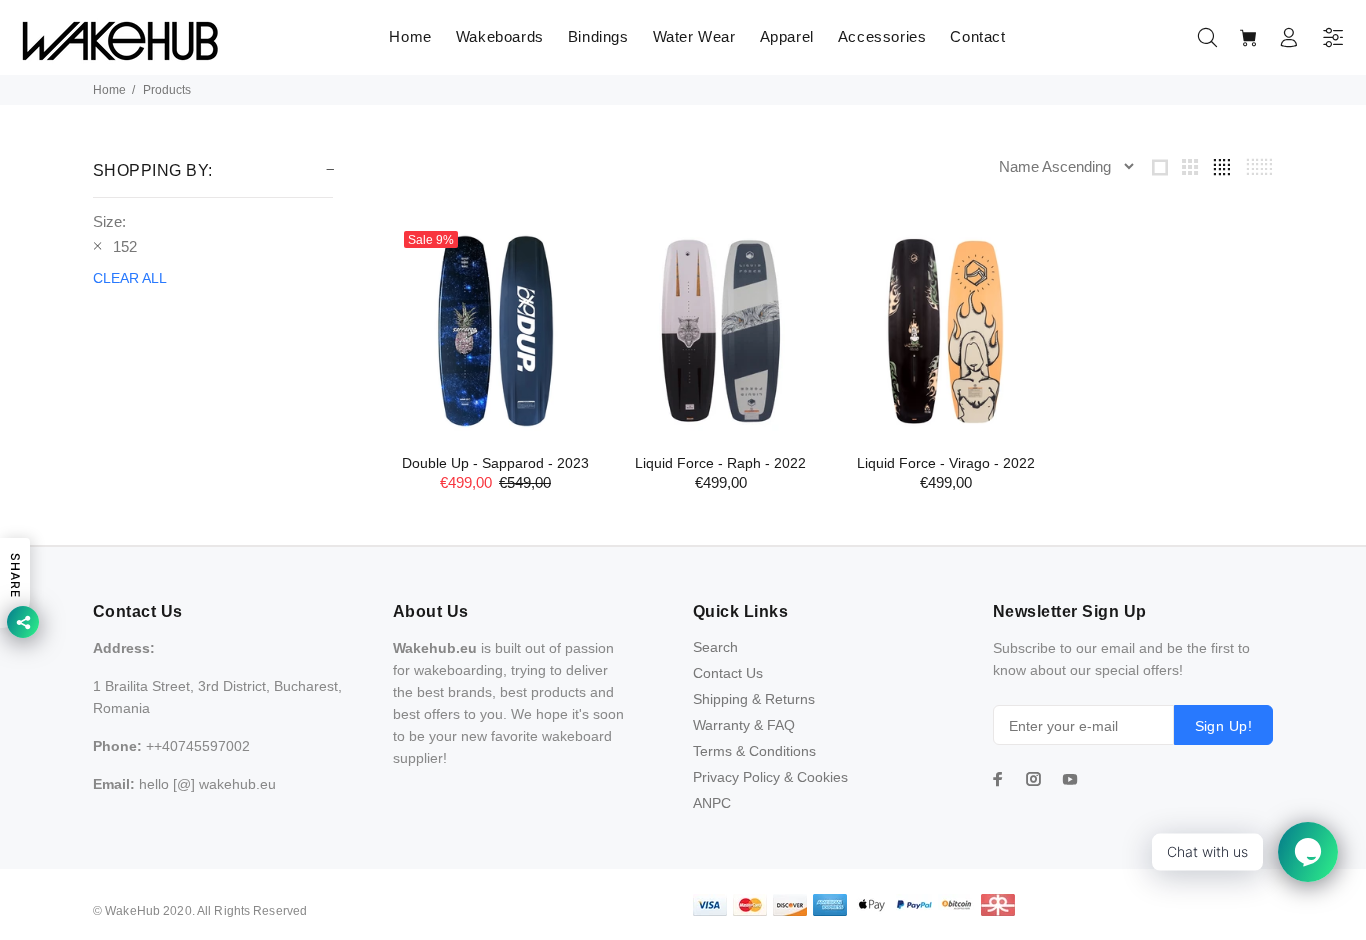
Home (109, 90)
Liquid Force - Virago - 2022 (946, 463)
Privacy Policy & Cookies (770, 777)
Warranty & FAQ (744, 725)
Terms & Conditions (754, 751)
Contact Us (728, 673)
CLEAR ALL (130, 278)
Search (715, 647)
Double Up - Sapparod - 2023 (495, 463)
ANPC (712, 803)
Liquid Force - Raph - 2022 (720, 463)
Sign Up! (1223, 726)
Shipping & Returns (754, 699)
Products (167, 90)
